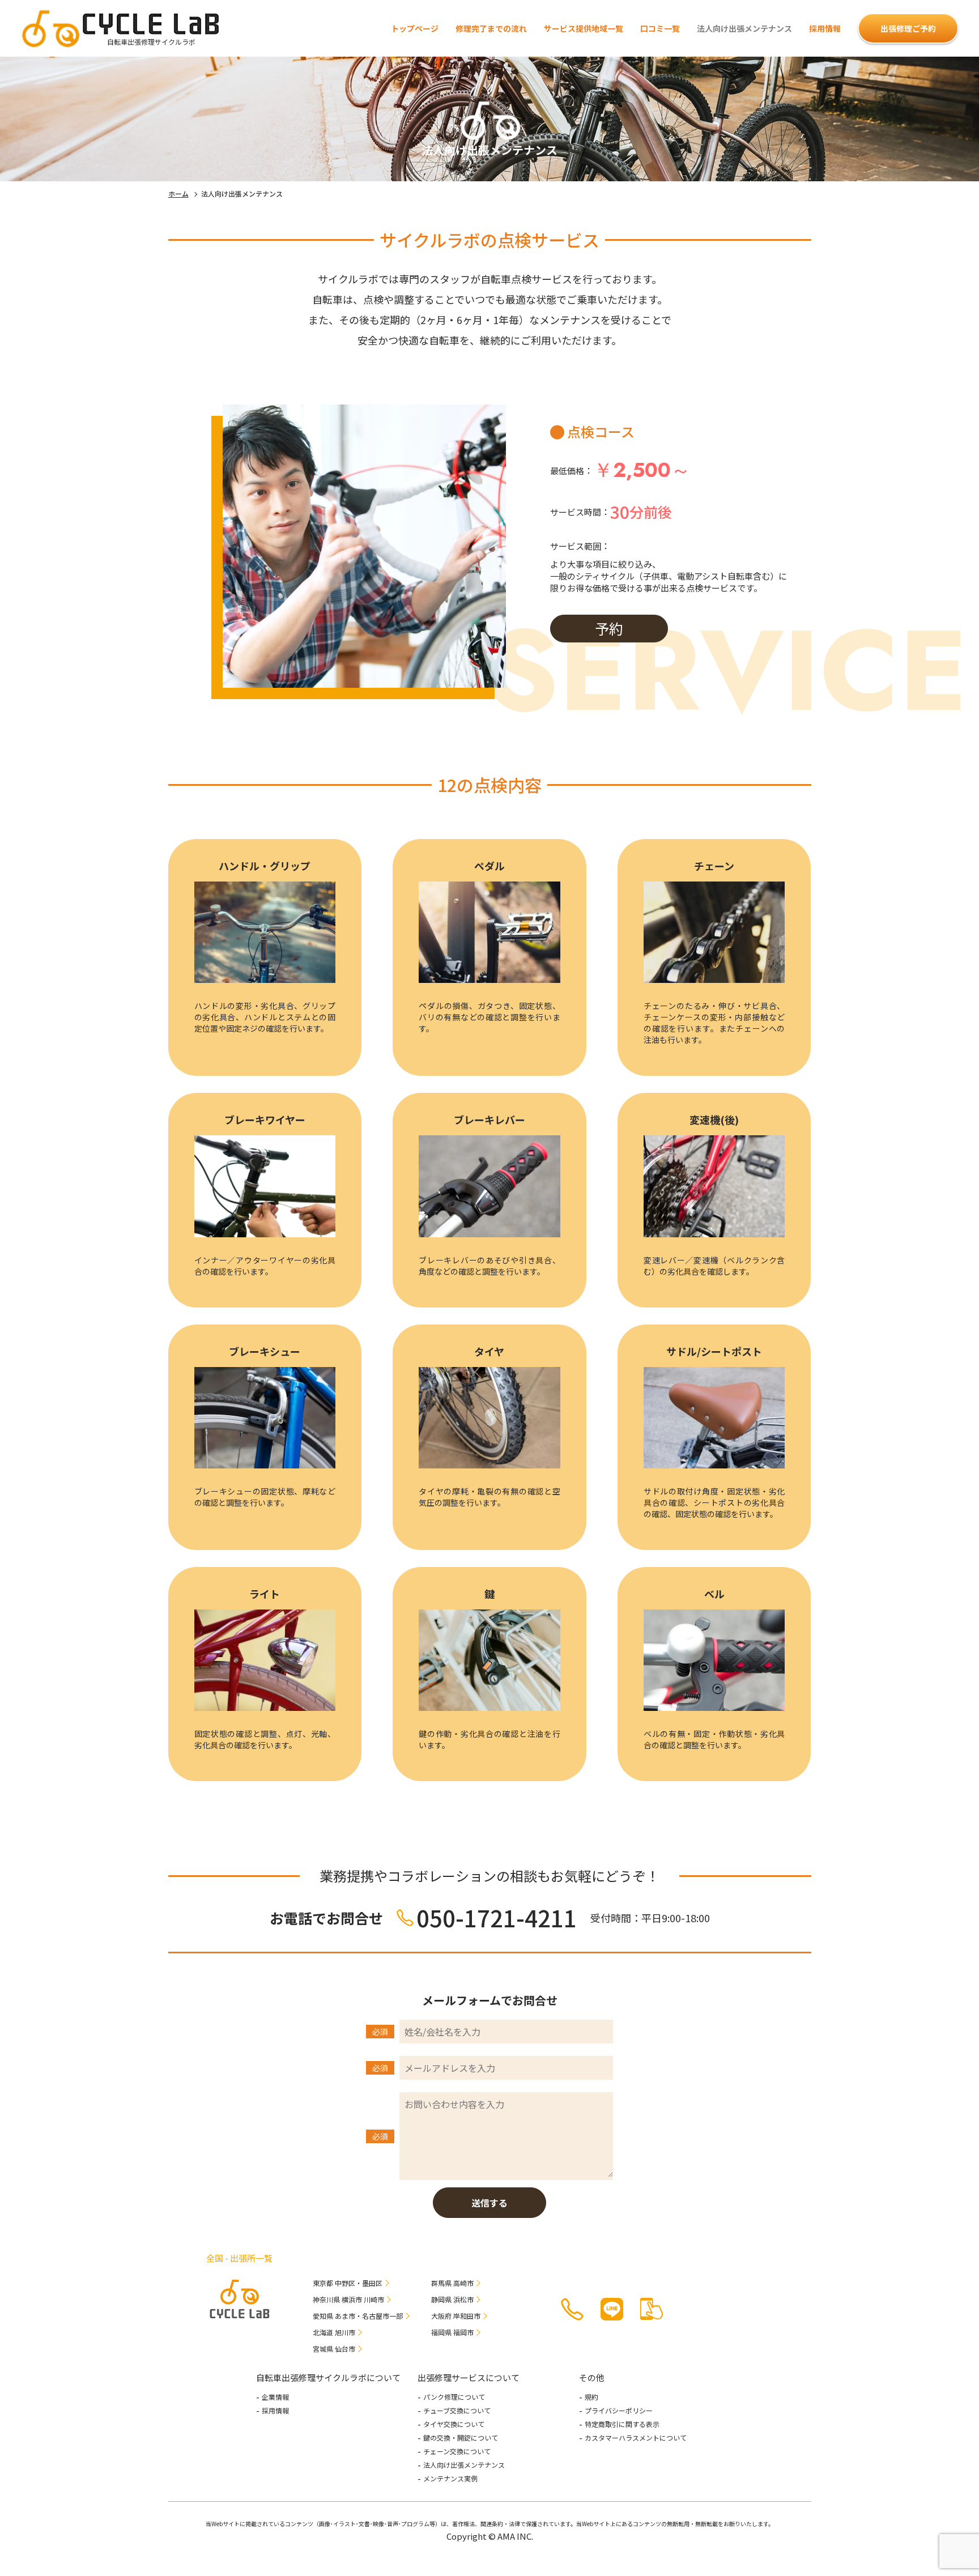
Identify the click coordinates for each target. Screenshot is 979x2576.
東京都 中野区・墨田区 (348, 2283)
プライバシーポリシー (619, 2411)
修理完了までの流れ (491, 28)
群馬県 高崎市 (452, 2283)
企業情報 (275, 2397)
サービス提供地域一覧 (584, 28)
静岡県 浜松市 (452, 2299)
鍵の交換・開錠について (461, 2438)
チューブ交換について (457, 2411)
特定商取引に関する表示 (622, 2424)
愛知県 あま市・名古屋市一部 (358, 2316)
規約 (591, 2397)
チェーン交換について (457, 2451)
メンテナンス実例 (450, 2479)
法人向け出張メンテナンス (464, 2465)
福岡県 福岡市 (452, 2332)
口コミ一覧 (660, 28)
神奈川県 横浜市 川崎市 (348, 2299)
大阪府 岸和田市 (456, 2316)
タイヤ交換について (454, 2424)
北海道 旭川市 (334, 2332)
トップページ (415, 28)
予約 (609, 628)
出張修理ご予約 (908, 28)
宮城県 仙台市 (334, 2349)
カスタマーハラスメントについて (636, 2438)
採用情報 (825, 28)
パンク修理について (454, 2397)
